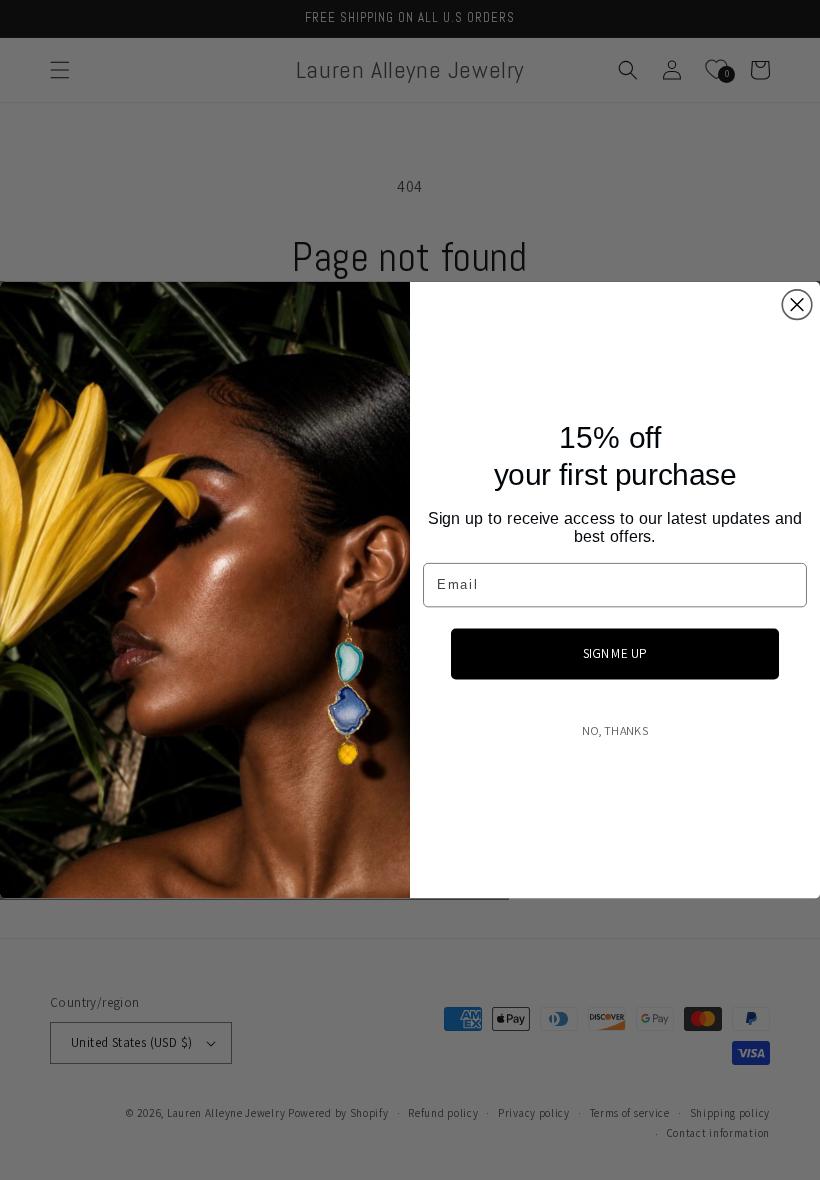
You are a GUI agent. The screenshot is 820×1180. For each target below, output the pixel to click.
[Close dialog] (797, 305)
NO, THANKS (615, 731)
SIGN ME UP (615, 652)
